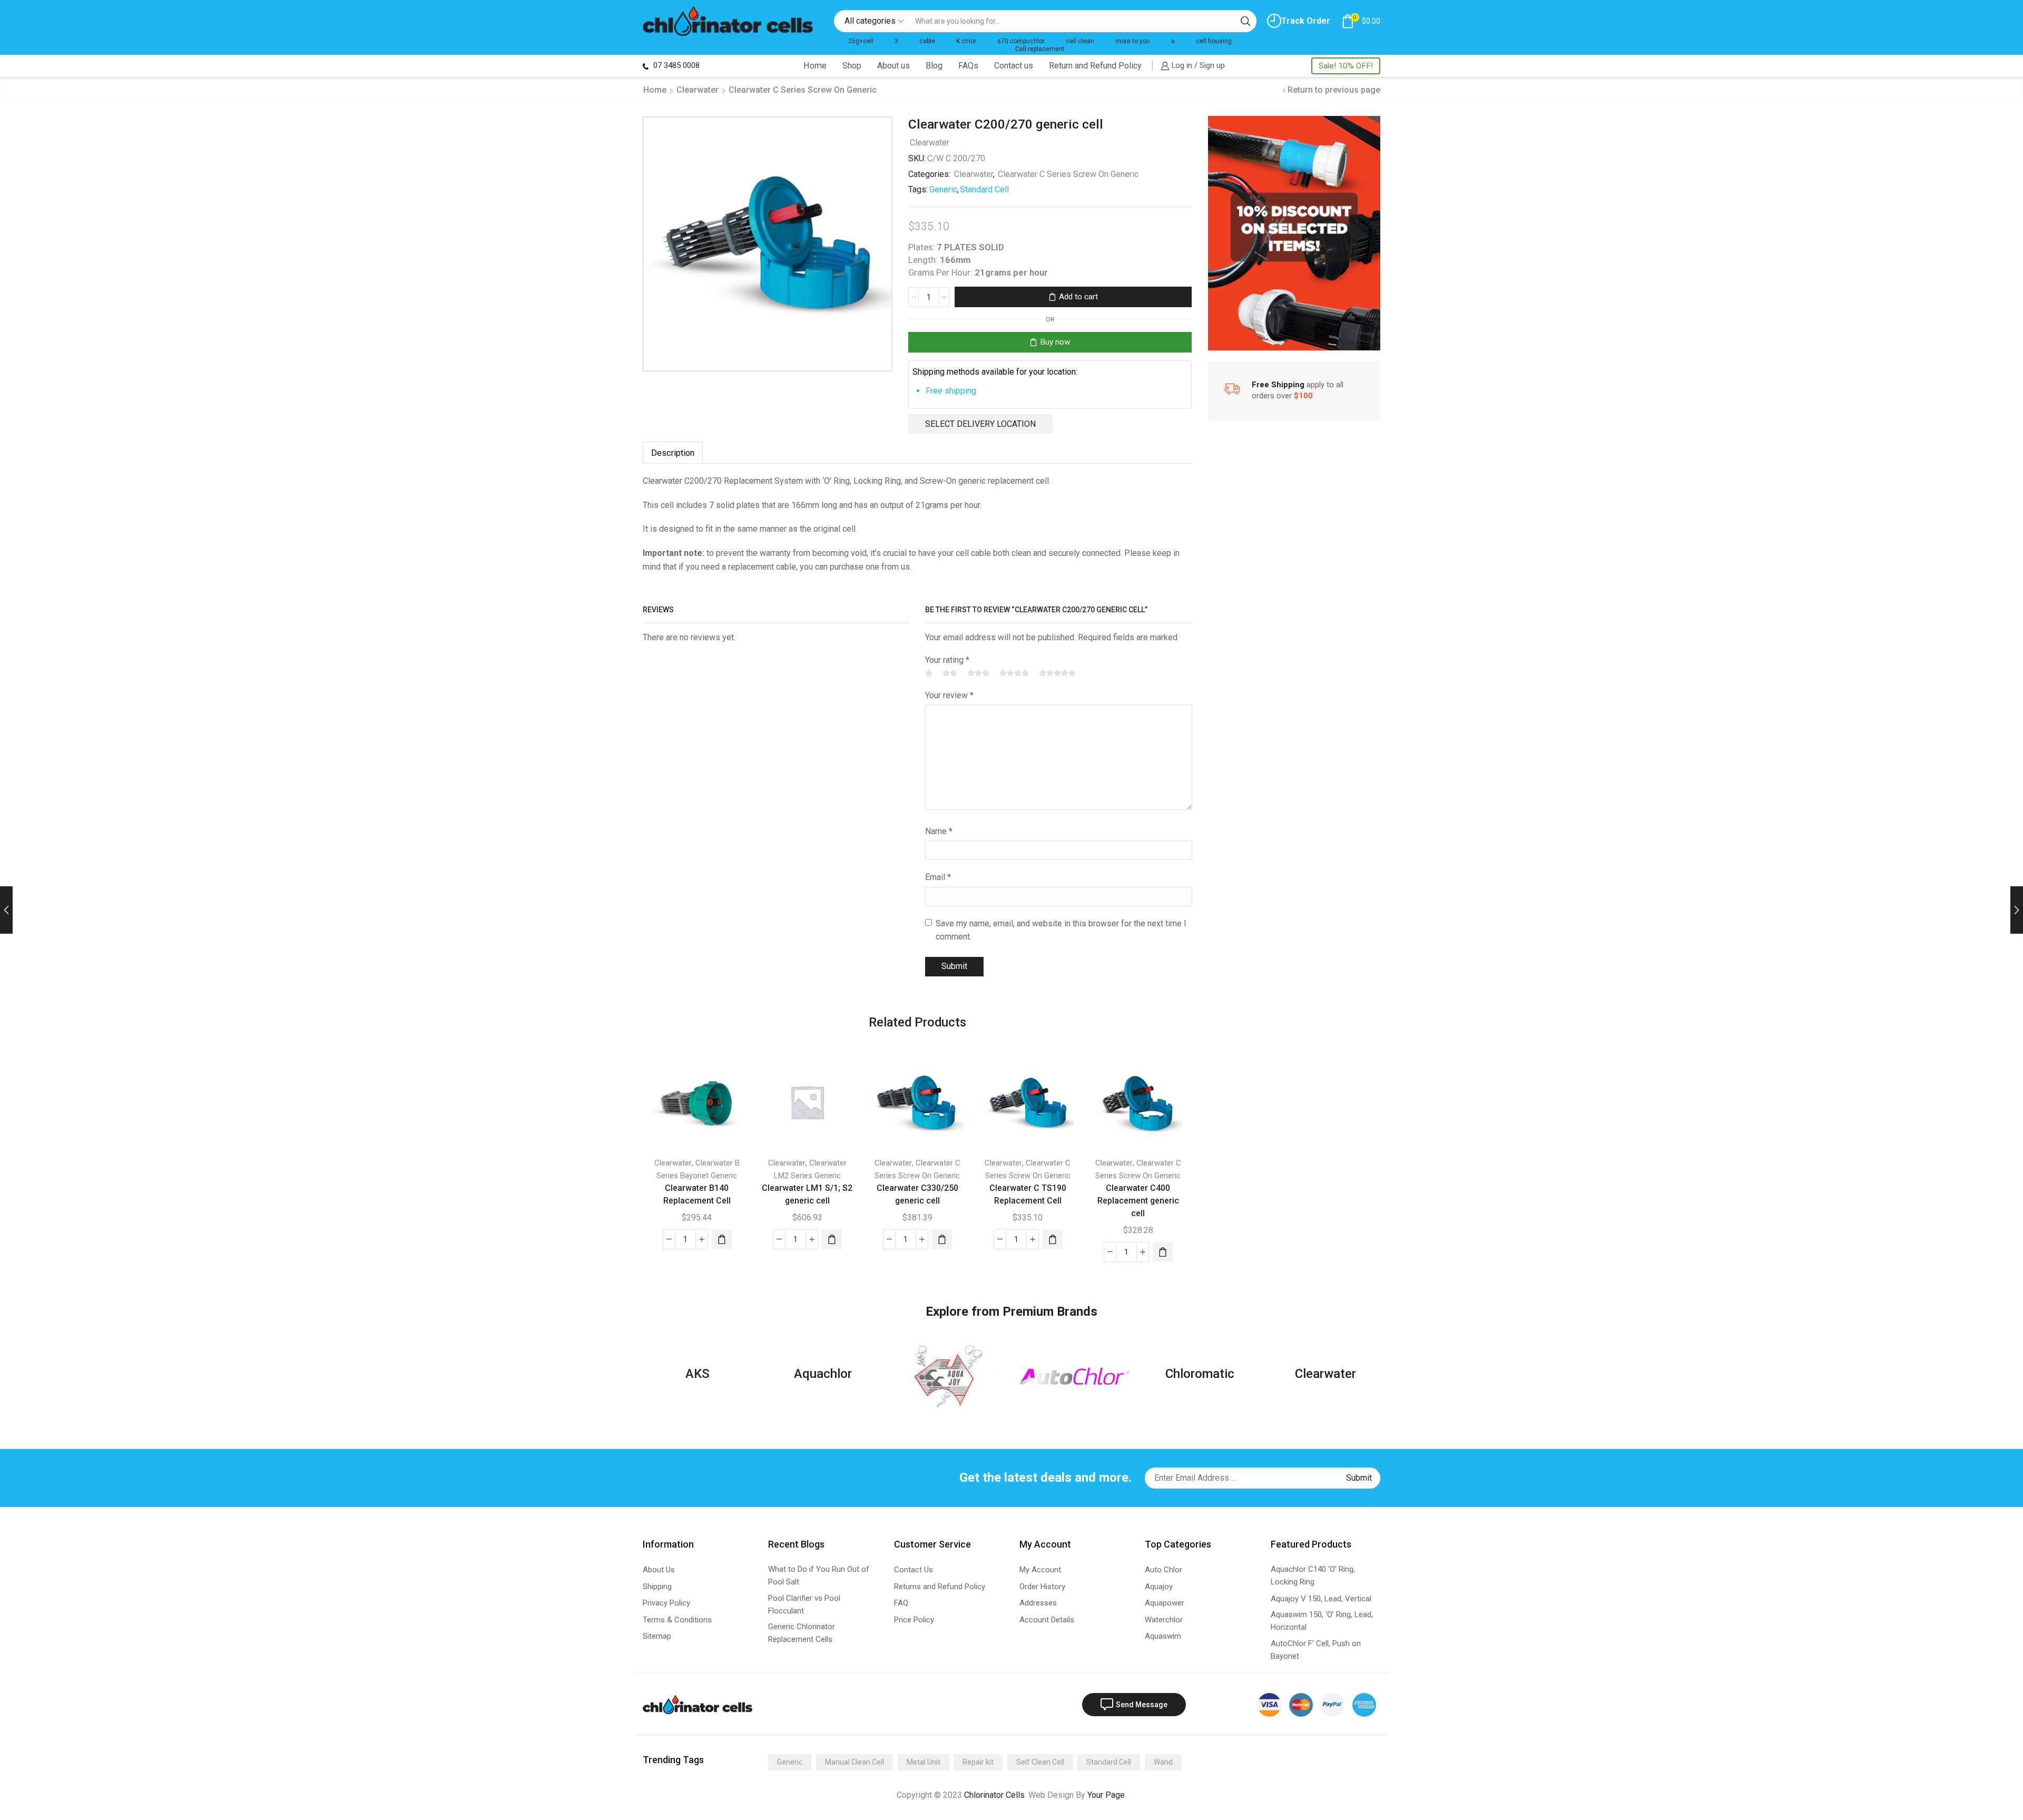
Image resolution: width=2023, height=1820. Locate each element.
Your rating (947, 660)
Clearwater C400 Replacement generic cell (1138, 1201)
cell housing (1214, 41)
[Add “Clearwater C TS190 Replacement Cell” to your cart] (1053, 1239)
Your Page (1106, 1795)
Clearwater (698, 90)
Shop (852, 66)
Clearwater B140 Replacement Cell (697, 1194)
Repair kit (978, 1762)
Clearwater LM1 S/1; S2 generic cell (807, 1194)
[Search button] (1245, 21)
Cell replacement (1040, 49)
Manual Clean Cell (855, 1762)
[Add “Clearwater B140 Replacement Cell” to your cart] (722, 1239)
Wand (1163, 1762)
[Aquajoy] (949, 1376)
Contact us (1014, 66)
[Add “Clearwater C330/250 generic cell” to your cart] (942, 1239)
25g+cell (861, 41)
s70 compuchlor (1021, 41)
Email (938, 877)
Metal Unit (924, 1762)
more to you (1133, 41)
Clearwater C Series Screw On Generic (803, 90)
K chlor (966, 41)
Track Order (1306, 21)
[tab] (673, 453)
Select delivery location (980, 424)
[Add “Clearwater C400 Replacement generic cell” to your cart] (1163, 1252)
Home (815, 66)
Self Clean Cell (1040, 1762)
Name (939, 831)
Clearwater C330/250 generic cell (917, 1194)
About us (893, 66)
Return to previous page (1334, 90)
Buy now (1055, 342)
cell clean (1080, 41)
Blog (934, 66)
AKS (698, 1374)
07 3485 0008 (675, 65)
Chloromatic (1200, 1374)
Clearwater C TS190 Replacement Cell (1028, 1194)
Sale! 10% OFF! (1346, 66)
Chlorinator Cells (994, 1795)
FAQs (968, 66)
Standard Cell (984, 189)
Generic (943, 189)
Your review (949, 695)
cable (927, 41)
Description (673, 453)
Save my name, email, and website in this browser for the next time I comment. (1061, 930)
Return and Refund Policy (1095, 66)
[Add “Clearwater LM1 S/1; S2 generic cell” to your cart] (832, 1239)
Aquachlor (823, 1374)
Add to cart (1078, 297)
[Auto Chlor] (1074, 1376)
